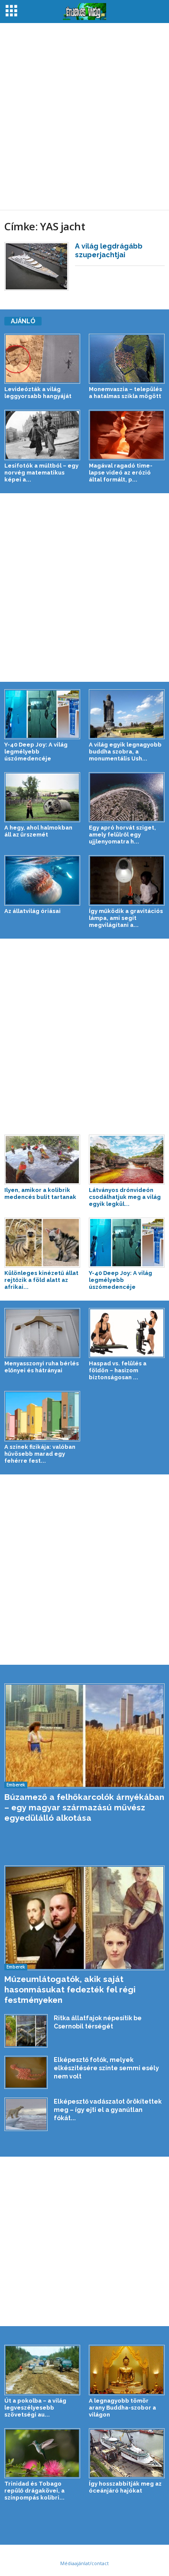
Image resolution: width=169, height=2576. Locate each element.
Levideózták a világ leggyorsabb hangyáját (38, 393)
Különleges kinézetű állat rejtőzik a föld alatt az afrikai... (41, 1280)
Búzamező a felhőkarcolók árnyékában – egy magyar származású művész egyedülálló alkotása (84, 1807)
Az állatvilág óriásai (32, 911)
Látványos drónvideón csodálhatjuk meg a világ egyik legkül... (125, 1197)
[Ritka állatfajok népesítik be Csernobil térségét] (26, 2031)
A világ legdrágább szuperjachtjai (109, 251)
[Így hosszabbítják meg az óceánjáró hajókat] (127, 2453)
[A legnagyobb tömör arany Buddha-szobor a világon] (127, 2370)
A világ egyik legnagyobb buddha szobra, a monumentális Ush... (125, 752)
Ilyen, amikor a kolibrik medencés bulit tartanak (40, 1193)
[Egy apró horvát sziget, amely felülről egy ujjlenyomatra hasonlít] (127, 797)
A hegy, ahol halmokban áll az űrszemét (38, 831)
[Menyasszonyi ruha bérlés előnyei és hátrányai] (42, 1333)
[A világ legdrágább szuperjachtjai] (36, 266)
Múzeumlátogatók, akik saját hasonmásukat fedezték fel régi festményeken (70, 1989)
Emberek (16, 1785)
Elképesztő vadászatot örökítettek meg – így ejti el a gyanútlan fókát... (108, 2110)
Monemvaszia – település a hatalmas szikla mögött (125, 393)
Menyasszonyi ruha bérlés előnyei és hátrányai (42, 1367)
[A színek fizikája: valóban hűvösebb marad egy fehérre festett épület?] (42, 1416)
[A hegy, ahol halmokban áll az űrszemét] (42, 797)
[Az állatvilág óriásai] (42, 880)
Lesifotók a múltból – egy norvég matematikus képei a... (41, 473)
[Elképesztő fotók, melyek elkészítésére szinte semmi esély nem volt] (26, 2072)
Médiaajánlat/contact (84, 2563)
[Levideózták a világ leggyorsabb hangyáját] (42, 359)
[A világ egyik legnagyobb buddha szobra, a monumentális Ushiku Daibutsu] (127, 714)
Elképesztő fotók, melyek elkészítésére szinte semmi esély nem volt (106, 2068)
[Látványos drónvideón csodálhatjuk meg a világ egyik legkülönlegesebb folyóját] (127, 1160)
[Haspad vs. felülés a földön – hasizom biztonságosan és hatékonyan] (127, 1333)
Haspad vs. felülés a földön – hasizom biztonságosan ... (118, 1370)
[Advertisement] (84, 116)
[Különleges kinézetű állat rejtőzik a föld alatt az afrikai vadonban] (42, 1243)
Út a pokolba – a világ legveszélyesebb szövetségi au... (35, 2408)
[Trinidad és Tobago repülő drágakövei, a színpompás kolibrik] (42, 2453)
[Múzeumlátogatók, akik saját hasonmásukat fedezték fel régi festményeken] (84, 1918)
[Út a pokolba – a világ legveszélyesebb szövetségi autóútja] (42, 2370)
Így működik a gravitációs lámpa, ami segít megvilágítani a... (126, 918)
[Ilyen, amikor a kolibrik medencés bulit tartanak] (42, 1160)
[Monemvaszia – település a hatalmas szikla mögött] (127, 359)
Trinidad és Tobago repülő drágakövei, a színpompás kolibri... (34, 2491)
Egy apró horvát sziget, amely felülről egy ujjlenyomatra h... (122, 835)
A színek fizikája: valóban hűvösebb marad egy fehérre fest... (40, 1454)
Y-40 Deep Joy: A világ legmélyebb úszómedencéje (36, 752)
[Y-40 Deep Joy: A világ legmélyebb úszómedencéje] (42, 714)
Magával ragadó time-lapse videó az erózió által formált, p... (121, 473)
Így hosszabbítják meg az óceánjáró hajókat (125, 2487)
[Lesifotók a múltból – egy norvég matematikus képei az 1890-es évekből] (42, 435)
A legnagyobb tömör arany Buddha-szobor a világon (122, 2408)
